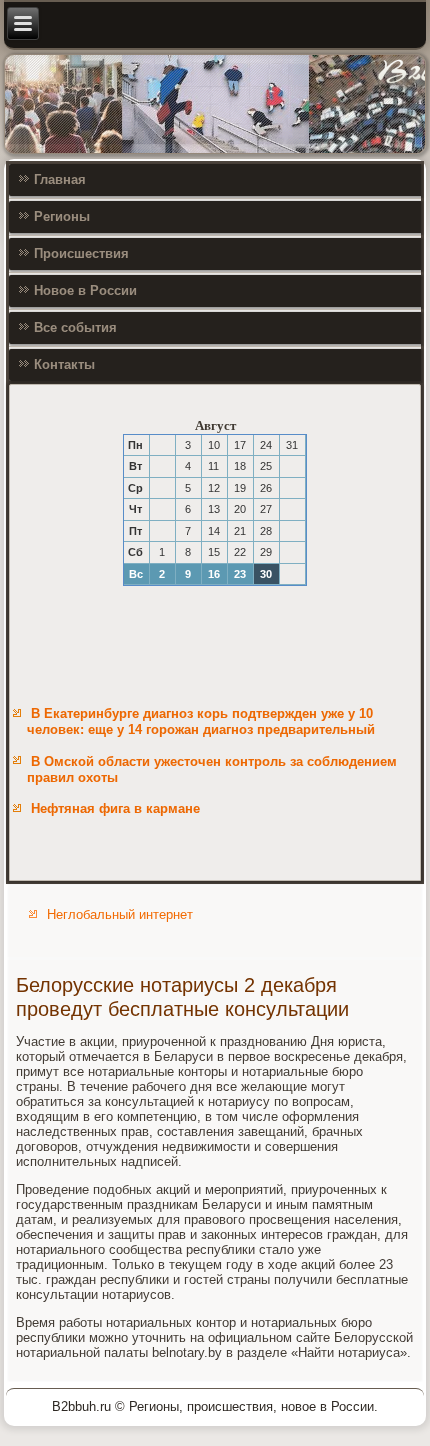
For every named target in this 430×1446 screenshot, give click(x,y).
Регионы (62, 216)
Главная (60, 179)
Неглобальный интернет (120, 914)
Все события (75, 327)
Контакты (64, 364)
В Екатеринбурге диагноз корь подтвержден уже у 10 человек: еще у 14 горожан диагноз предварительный (201, 721)
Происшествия (81, 253)
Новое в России (85, 290)
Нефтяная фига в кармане (115, 808)
